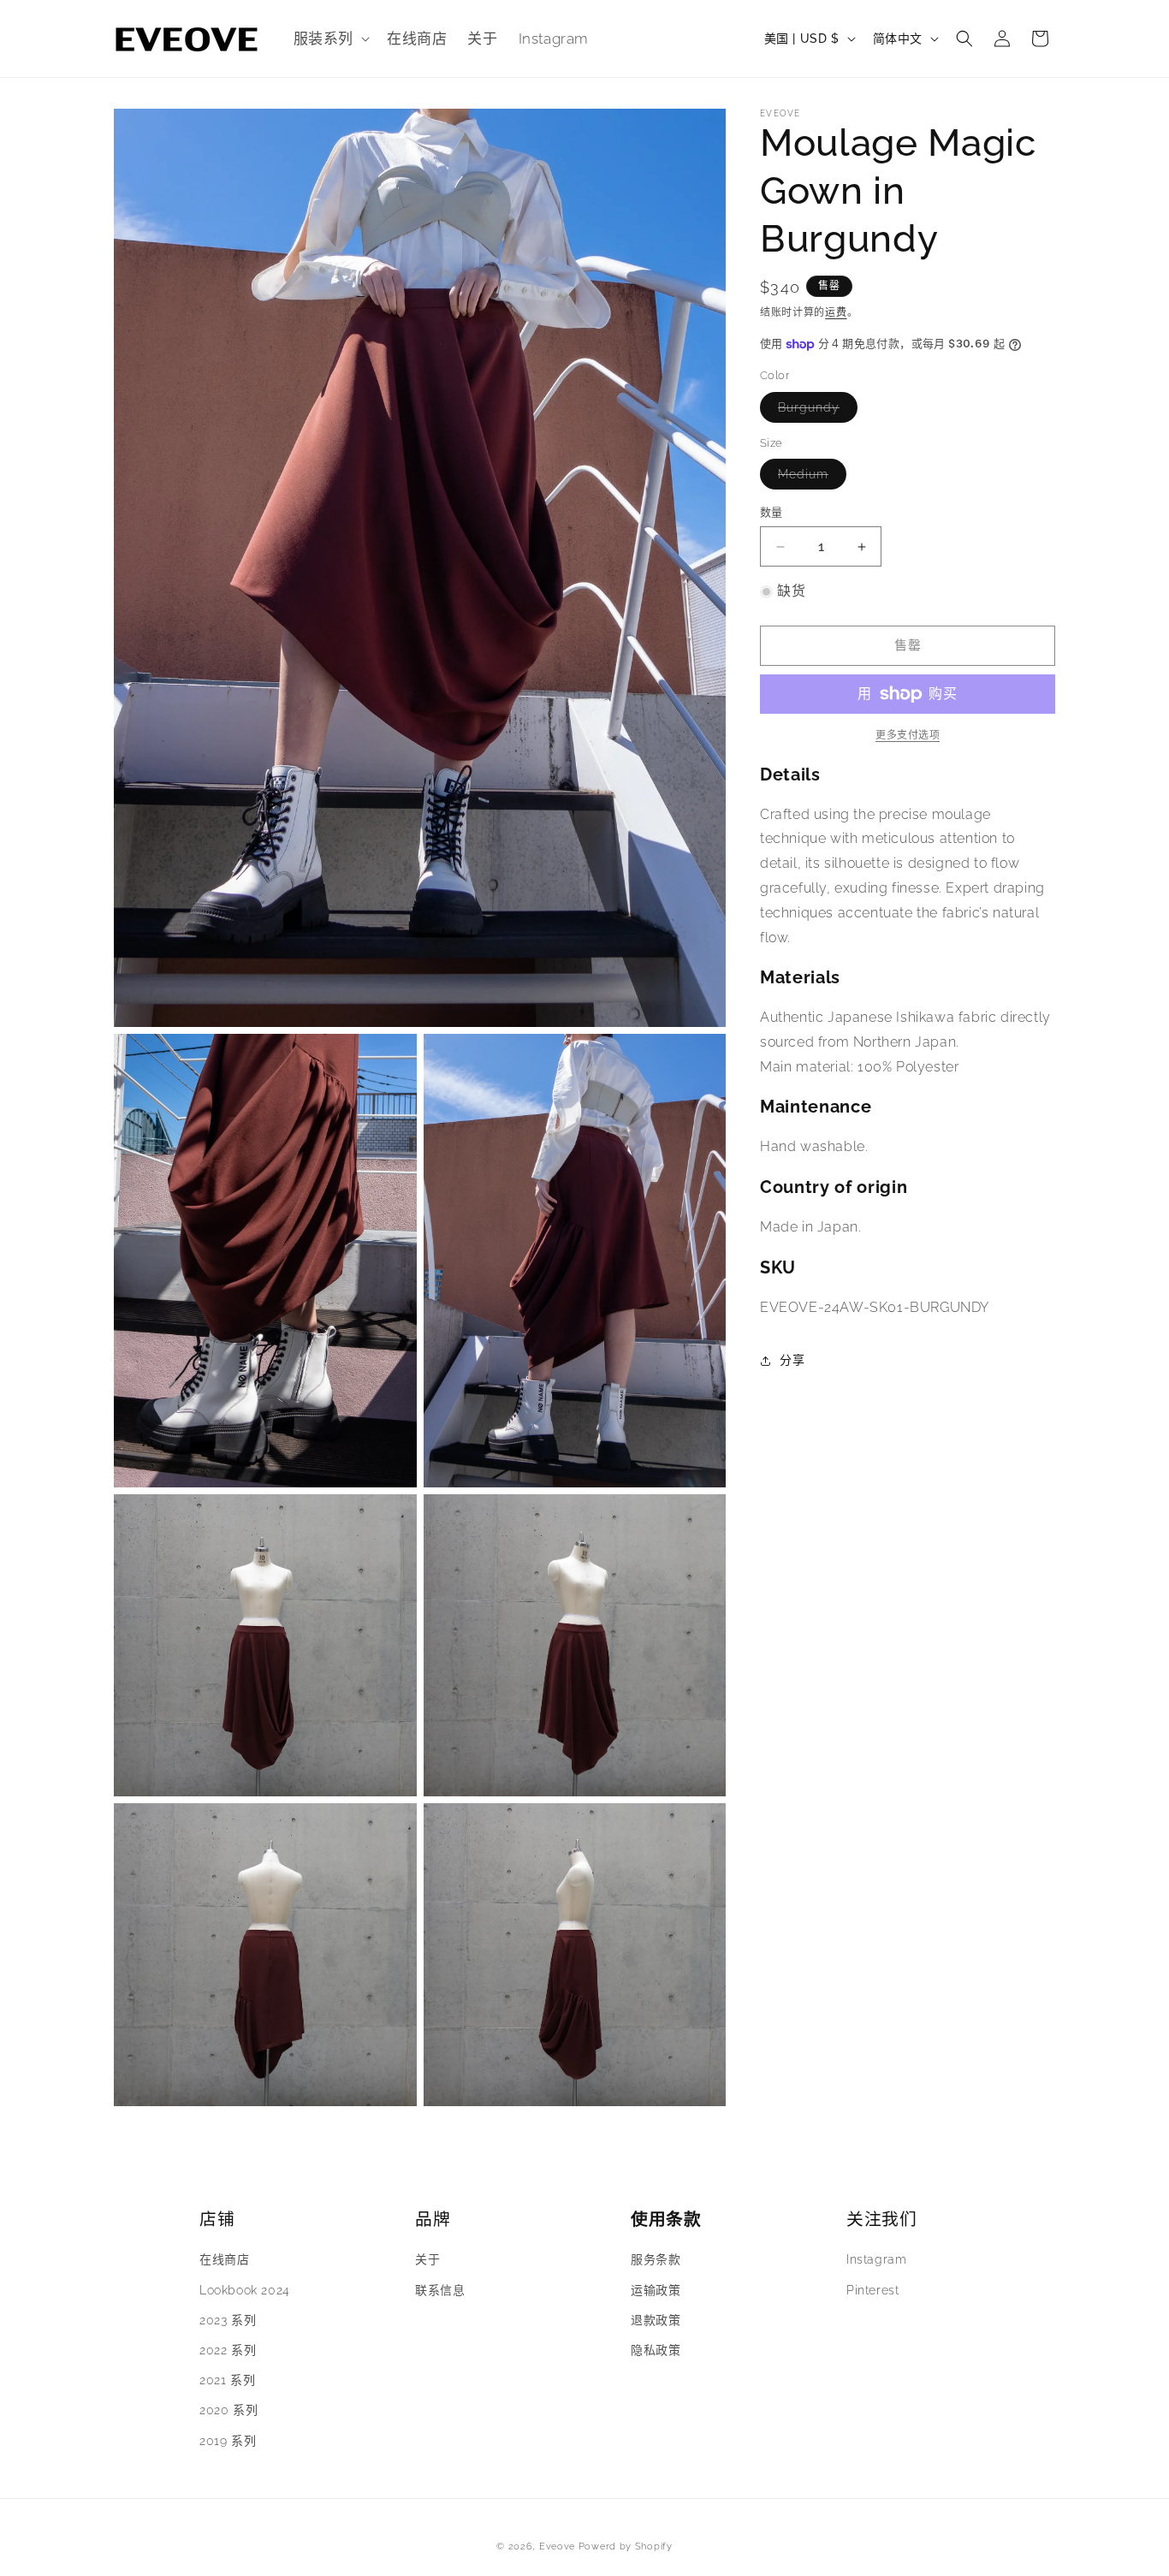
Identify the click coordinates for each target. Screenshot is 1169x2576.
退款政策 (656, 2319)
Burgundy (815, 411)
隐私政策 (656, 2350)
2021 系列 (227, 2380)
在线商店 (224, 2259)
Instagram (876, 2259)
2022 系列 (228, 2350)
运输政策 (656, 2289)
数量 (771, 513)
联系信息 (440, 2289)
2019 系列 (228, 2440)
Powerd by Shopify (626, 2546)
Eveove (557, 2546)
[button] (330, 39)
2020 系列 (228, 2410)
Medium (809, 479)
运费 (836, 312)
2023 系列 (228, 2319)
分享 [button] (792, 1360)
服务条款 (656, 2259)
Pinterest (872, 2289)
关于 (427, 2259)
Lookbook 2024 (245, 2289)
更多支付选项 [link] (908, 735)
